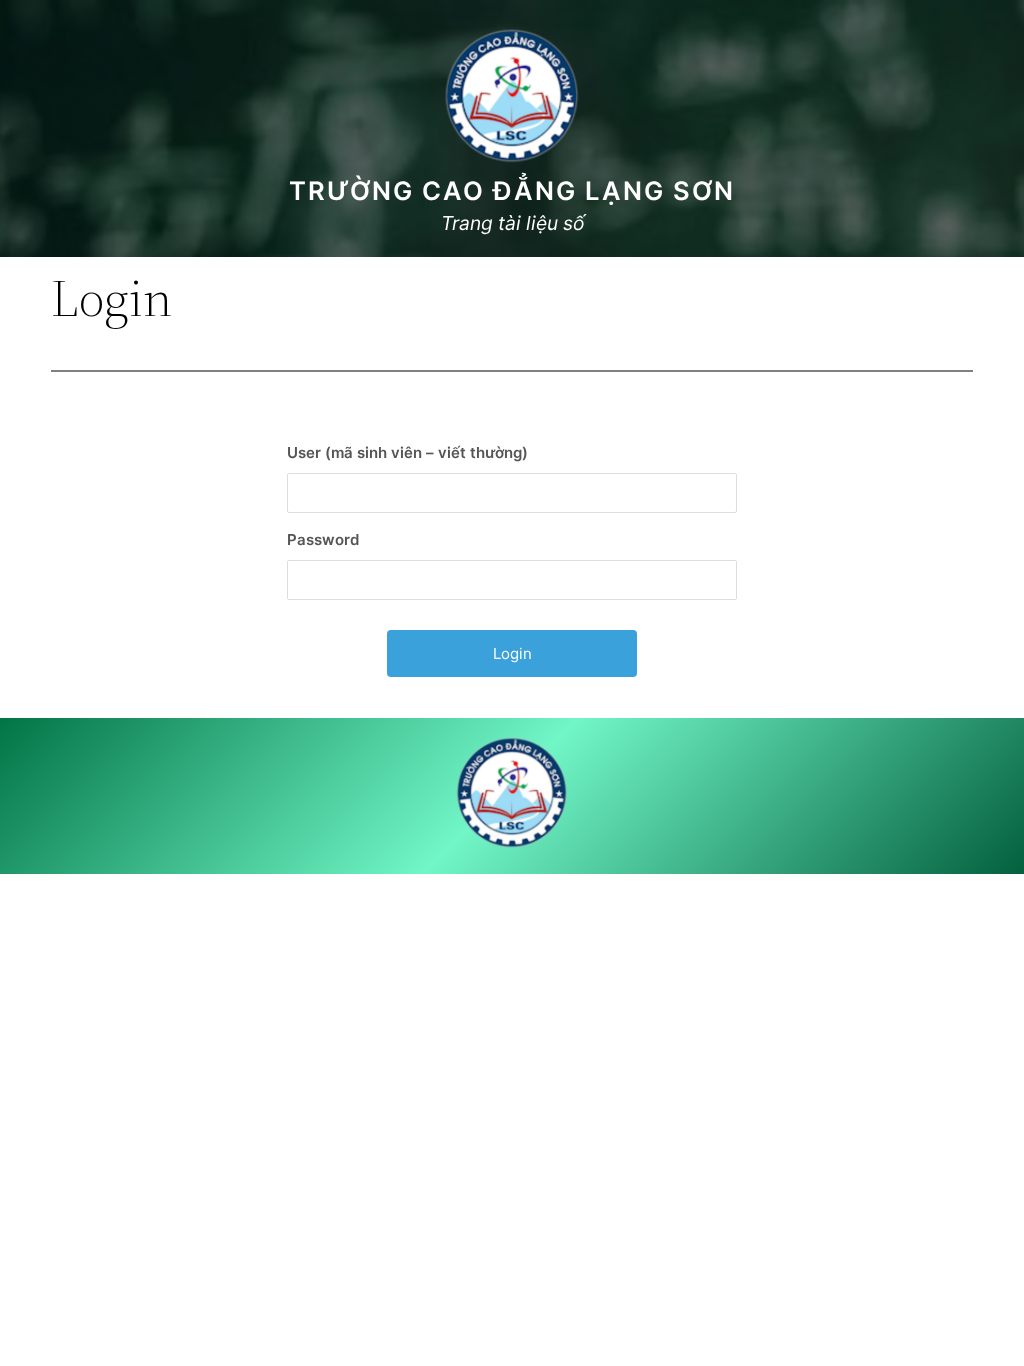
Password (323, 539)
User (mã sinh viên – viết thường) (407, 452)
